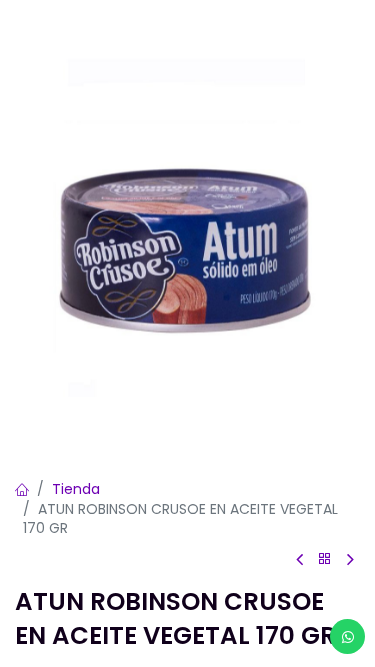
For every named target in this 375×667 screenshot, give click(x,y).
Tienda (76, 489)
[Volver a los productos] (325, 559)
